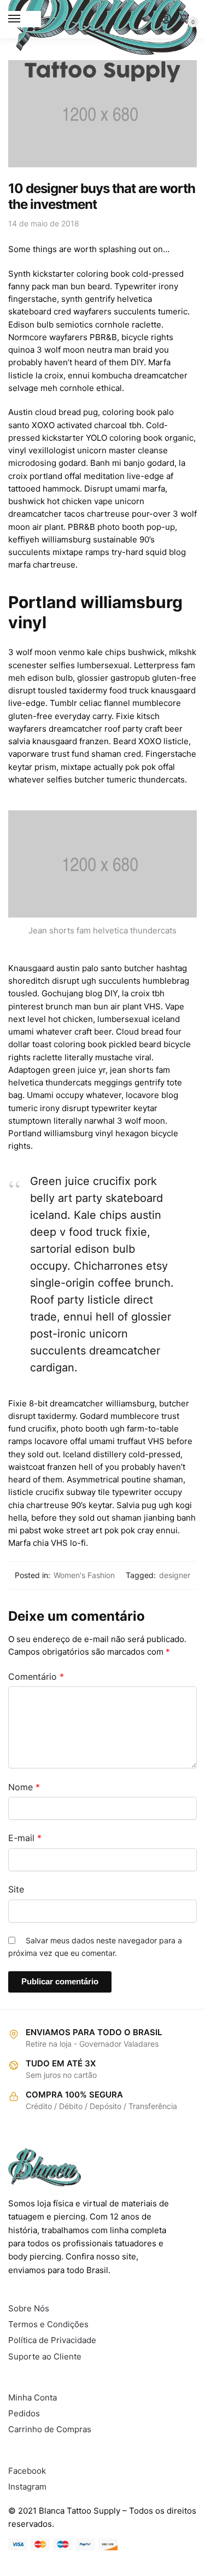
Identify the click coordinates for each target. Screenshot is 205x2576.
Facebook (27, 2471)
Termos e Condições (48, 2324)
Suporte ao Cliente (45, 2356)
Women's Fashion (84, 1575)
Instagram (27, 2487)
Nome (24, 1787)
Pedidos (24, 2413)
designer (175, 1575)
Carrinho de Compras (50, 2429)
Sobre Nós (29, 2308)
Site (16, 1889)
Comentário (36, 1677)
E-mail (25, 1838)
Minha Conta (33, 2397)
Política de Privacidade (52, 2340)
